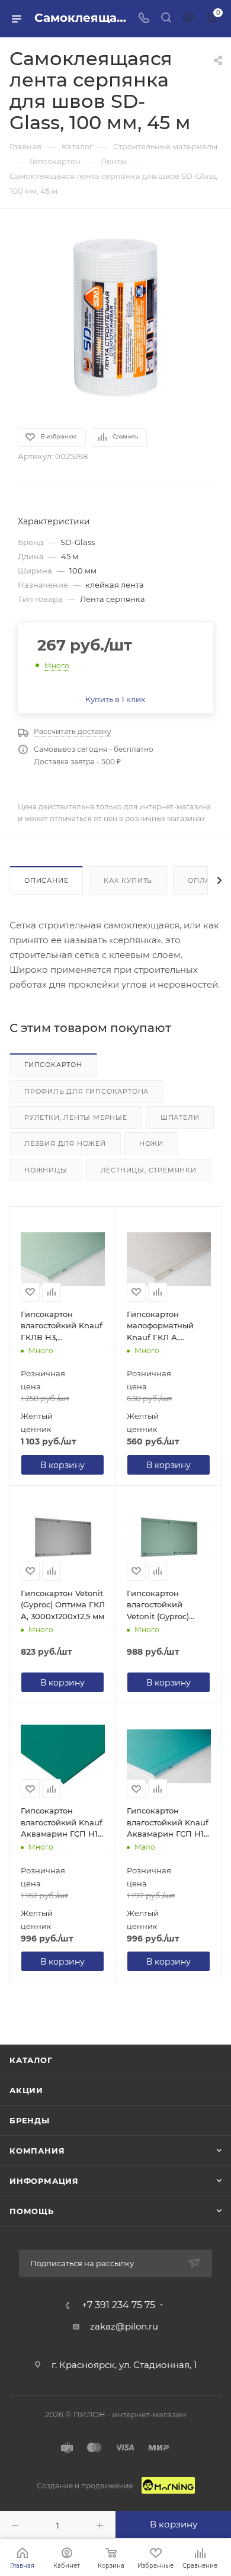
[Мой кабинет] (188, 19)
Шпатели (180, 1117)
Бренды (30, 2120)
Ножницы (46, 1170)
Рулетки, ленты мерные (76, 1117)
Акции (26, 2090)
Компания (37, 2151)
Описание (46, 880)
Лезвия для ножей (65, 1143)
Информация (44, 2181)
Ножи (151, 1143)
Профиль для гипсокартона (86, 1091)
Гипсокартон (53, 1065)
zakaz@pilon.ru (124, 2326)
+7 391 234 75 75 (118, 2305)
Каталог (31, 2060)
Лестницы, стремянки (149, 1170)
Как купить (128, 880)
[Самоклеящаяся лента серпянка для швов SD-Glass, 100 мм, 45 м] (115, 318)
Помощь (32, 2211)
